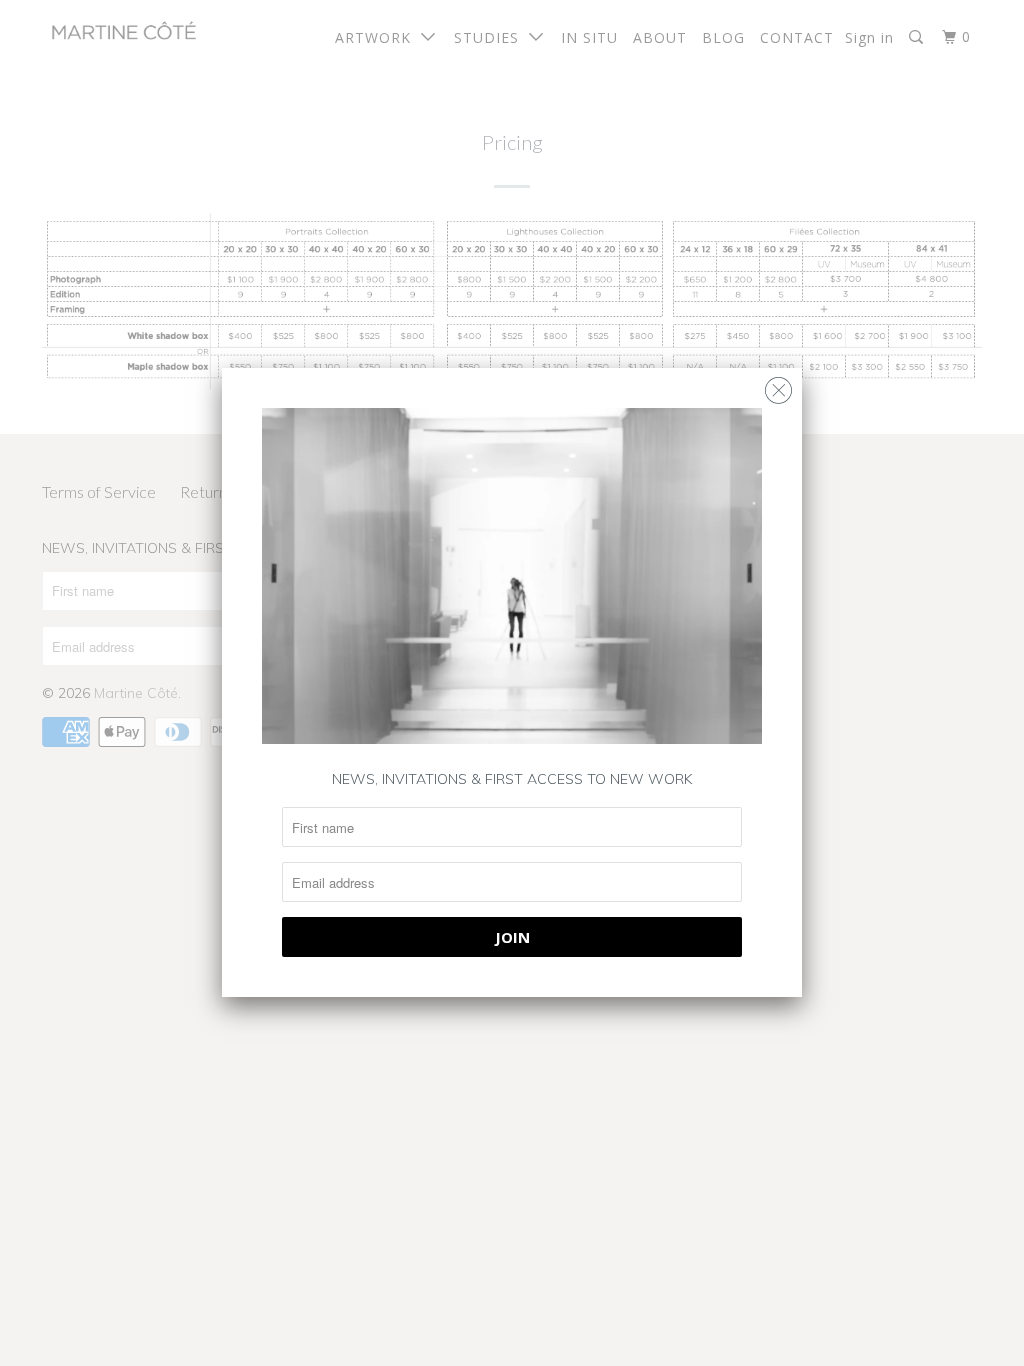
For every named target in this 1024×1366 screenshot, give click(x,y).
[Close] (778, 385)
